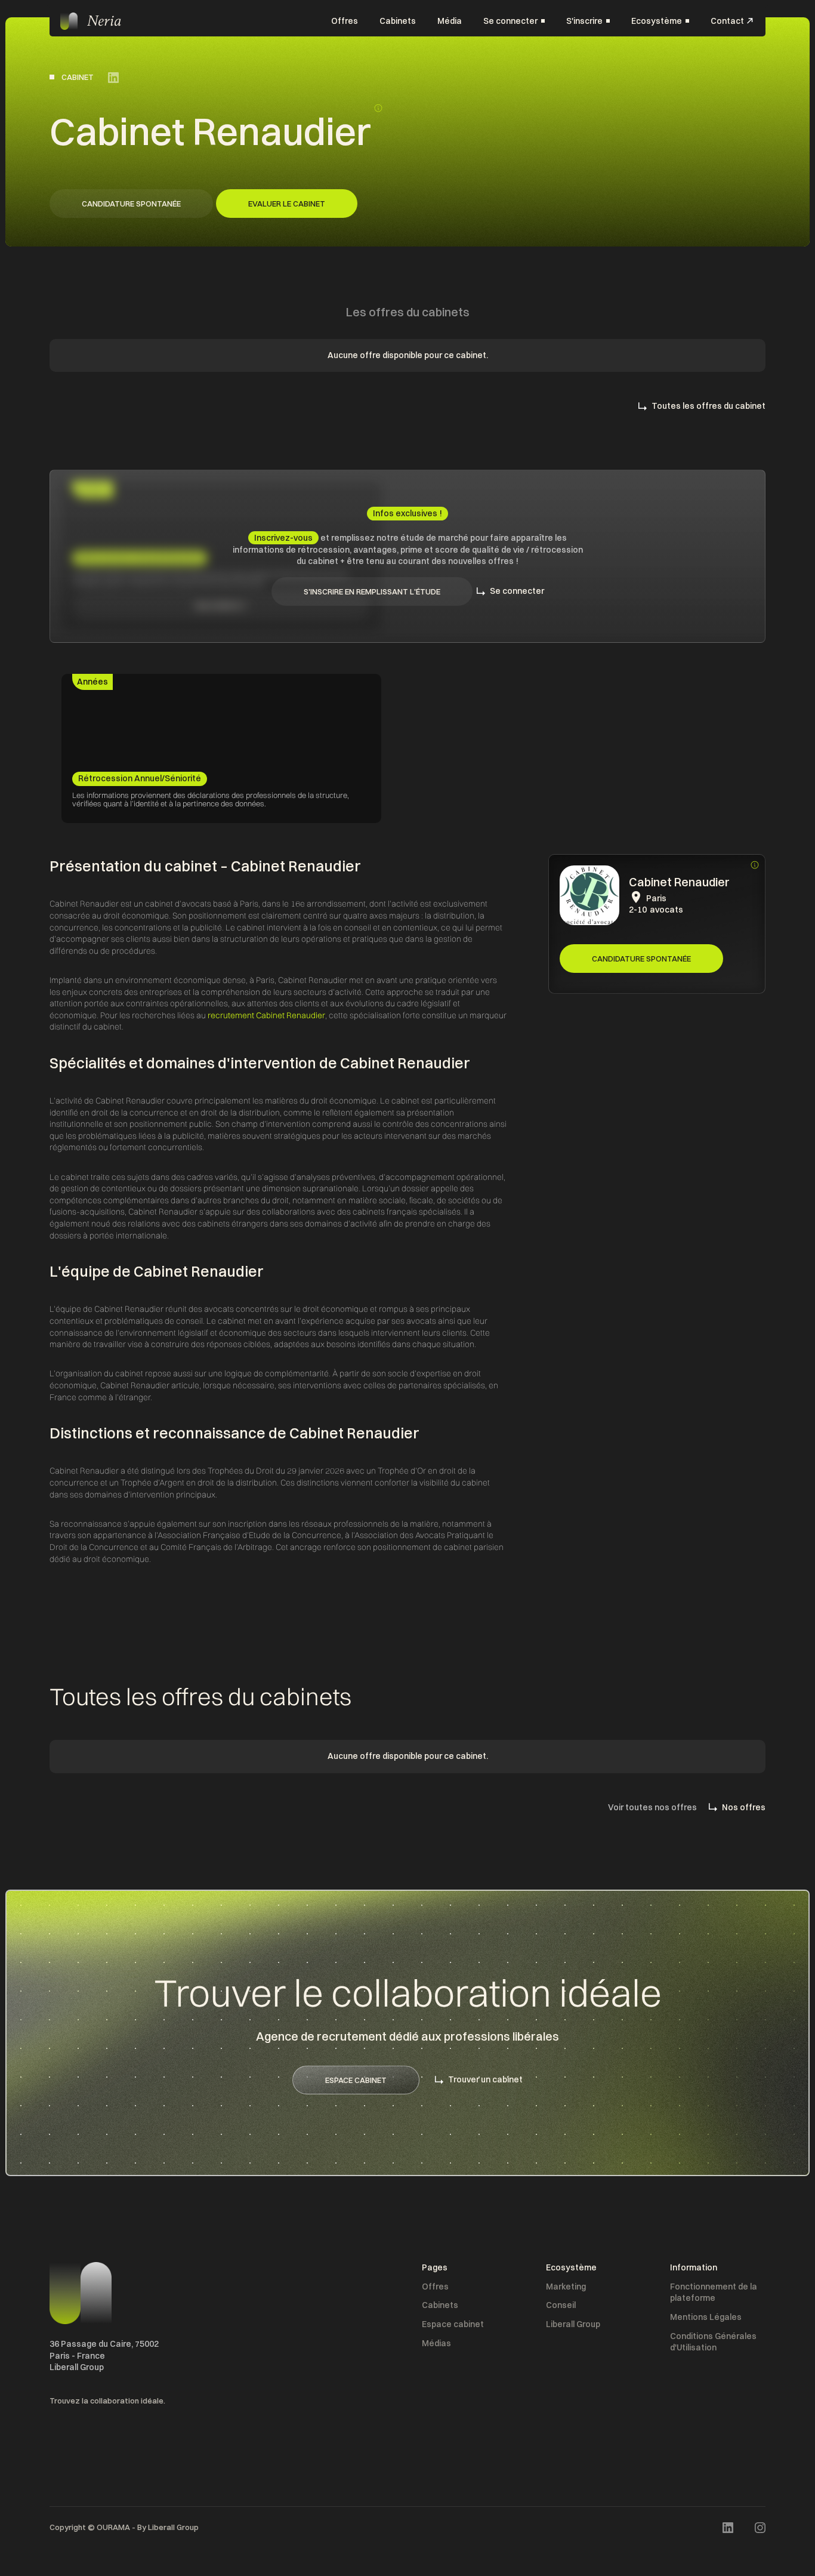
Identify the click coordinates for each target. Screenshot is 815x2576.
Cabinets (398, 20)
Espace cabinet (453, 2324)
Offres (345, 20)
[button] (514, 21)
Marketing (566, 2287)
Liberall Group (573, 2324)
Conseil (561, 2305)
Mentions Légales (706, 2317)
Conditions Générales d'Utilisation (713, 2342)
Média (450, 20)
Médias (436, 2343)
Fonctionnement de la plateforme (714, 2292)
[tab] (92, 682)
